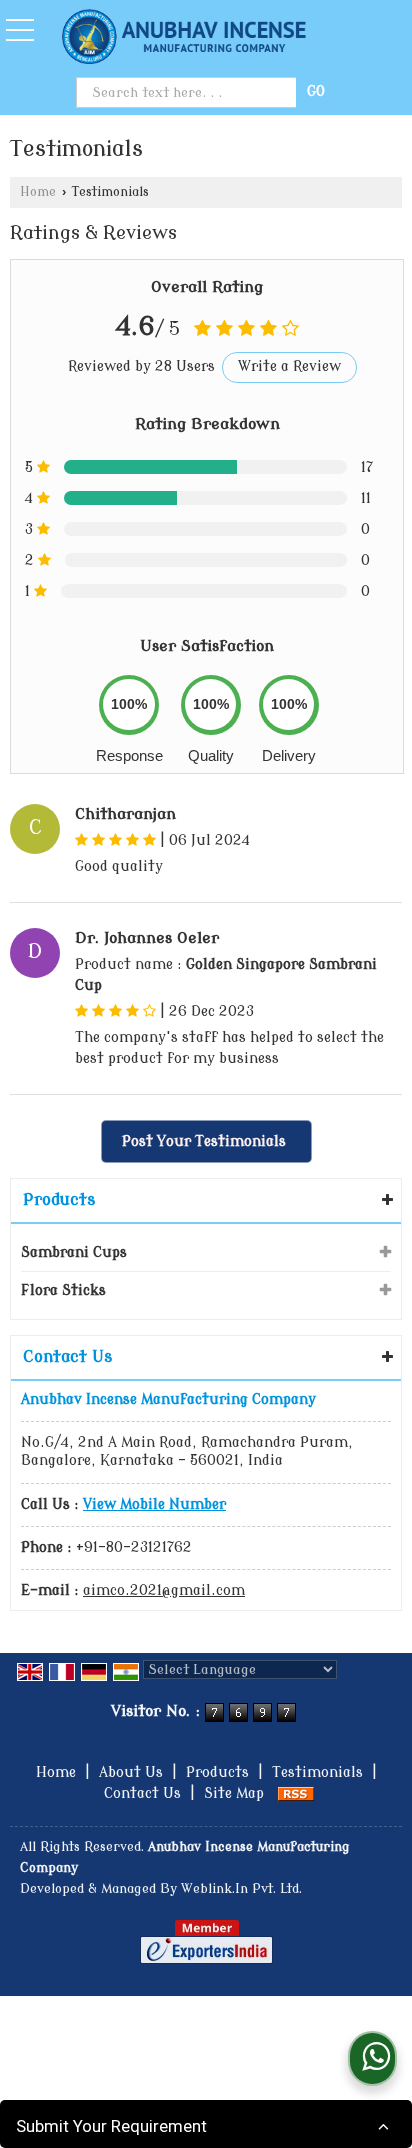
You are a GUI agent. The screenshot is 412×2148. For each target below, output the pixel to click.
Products (59, 1200)
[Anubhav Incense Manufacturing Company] (184, 38)
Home (38, 192)
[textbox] (187, 92)
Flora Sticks (63, 1290)
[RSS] (296, 1793)
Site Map (234, 1793)
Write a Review (289, 366)
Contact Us (142, 1793)
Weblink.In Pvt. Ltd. (241, 1889)
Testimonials (317, 1772)
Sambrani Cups (74, 1252)
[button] (154, 1504)
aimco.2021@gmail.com (164, 1590)
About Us (131, 1772)
